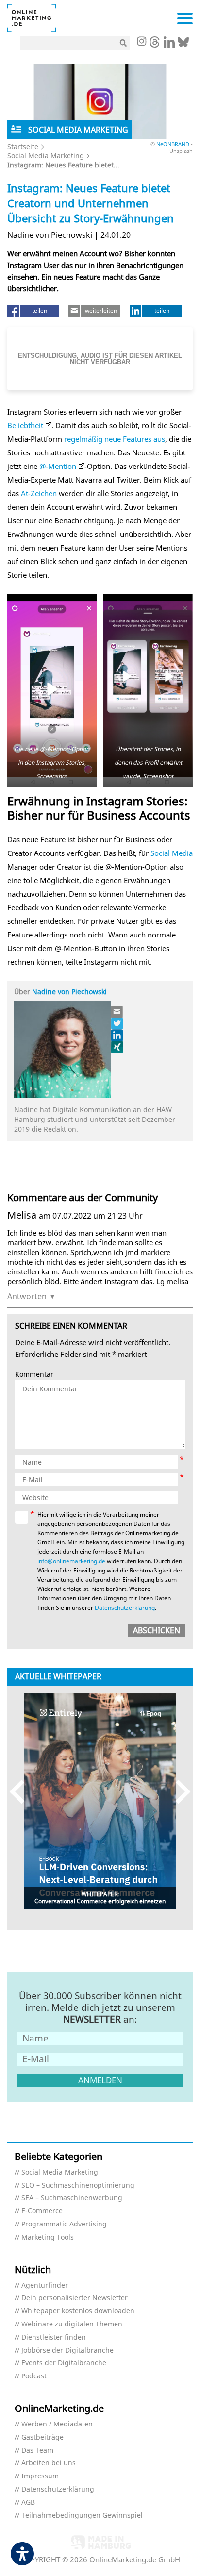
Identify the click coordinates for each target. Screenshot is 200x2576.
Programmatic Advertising (64, 2224)
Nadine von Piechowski (69, 992)
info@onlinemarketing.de (71, 1561)
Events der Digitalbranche (64, 2363)
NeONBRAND (174, 144)
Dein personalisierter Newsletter (75, 2298)
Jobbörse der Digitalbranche (67, 2350)
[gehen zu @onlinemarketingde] (155, 45)
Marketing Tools (48, 2237)
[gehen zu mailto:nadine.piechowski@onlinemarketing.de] (117, 1012)
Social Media (172, 853)
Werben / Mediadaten (57, 2424)
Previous (22, 1792)
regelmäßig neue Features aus (115, 439)
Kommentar (34, 1375)
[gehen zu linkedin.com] (169, 45)
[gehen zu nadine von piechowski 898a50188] (117, 1035)
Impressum (40, 2476)
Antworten (27, 1296)
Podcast (34, 2376)
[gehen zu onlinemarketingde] (141, 42)
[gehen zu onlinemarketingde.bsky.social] (183, 45)
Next (178, 1792)
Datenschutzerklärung (125, 1608)
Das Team (37, 2451)
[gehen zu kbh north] (117, 1023)
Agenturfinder (45, 2285)
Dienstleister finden (54, 2337)
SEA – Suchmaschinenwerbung (72, 2198)
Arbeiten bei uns (49, 2463)
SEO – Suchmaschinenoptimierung (78, 2185)
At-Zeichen (39, 493)
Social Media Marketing (46, 156)
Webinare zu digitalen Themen (72, 2324)
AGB (28, 2502)
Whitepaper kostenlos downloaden (78, 2311)
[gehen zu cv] (117, 1047)
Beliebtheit (25, 425)
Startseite (23, 146)
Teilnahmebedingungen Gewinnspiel (82, 2516)
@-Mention (58, 466)
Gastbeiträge (42, 2437)
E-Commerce (42, 2211)
